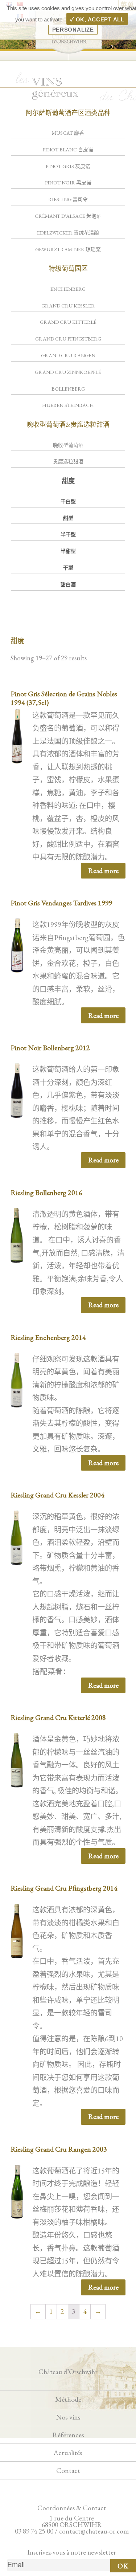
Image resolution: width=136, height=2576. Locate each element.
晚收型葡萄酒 (68, 445)
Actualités (68, 2453)
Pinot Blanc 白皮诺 (68, 150)
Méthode (68, 2399)
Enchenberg (68, 289)
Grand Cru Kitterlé (68, 322)
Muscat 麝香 (68, 133)
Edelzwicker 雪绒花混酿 (68, 233)
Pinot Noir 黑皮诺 (68, 183)
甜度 (68, 481)
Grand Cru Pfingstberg (68, 339)
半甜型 (68, 551)
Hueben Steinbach (68, 405)
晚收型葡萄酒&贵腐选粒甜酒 (68, 425)
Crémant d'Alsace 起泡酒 (68, 216)
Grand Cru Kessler (68, 306)
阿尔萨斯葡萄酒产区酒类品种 (68, 113)
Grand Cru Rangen (68, 355)
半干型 (68, 534)
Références (68, 2435)
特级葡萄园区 (68, 268)
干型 (68, 568)
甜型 (68, 518)
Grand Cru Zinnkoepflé (68, 372)
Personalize (73, 30)
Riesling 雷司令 (68, 199)
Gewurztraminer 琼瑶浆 (68, 249)
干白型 (68, 501)
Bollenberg (68, 389)
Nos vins (68, 2417)
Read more (103, 871)
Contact (68, 2470)
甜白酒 (68, 584)
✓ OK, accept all (97, 19)
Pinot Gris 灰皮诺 (68, 166)
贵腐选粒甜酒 (68, 461)
